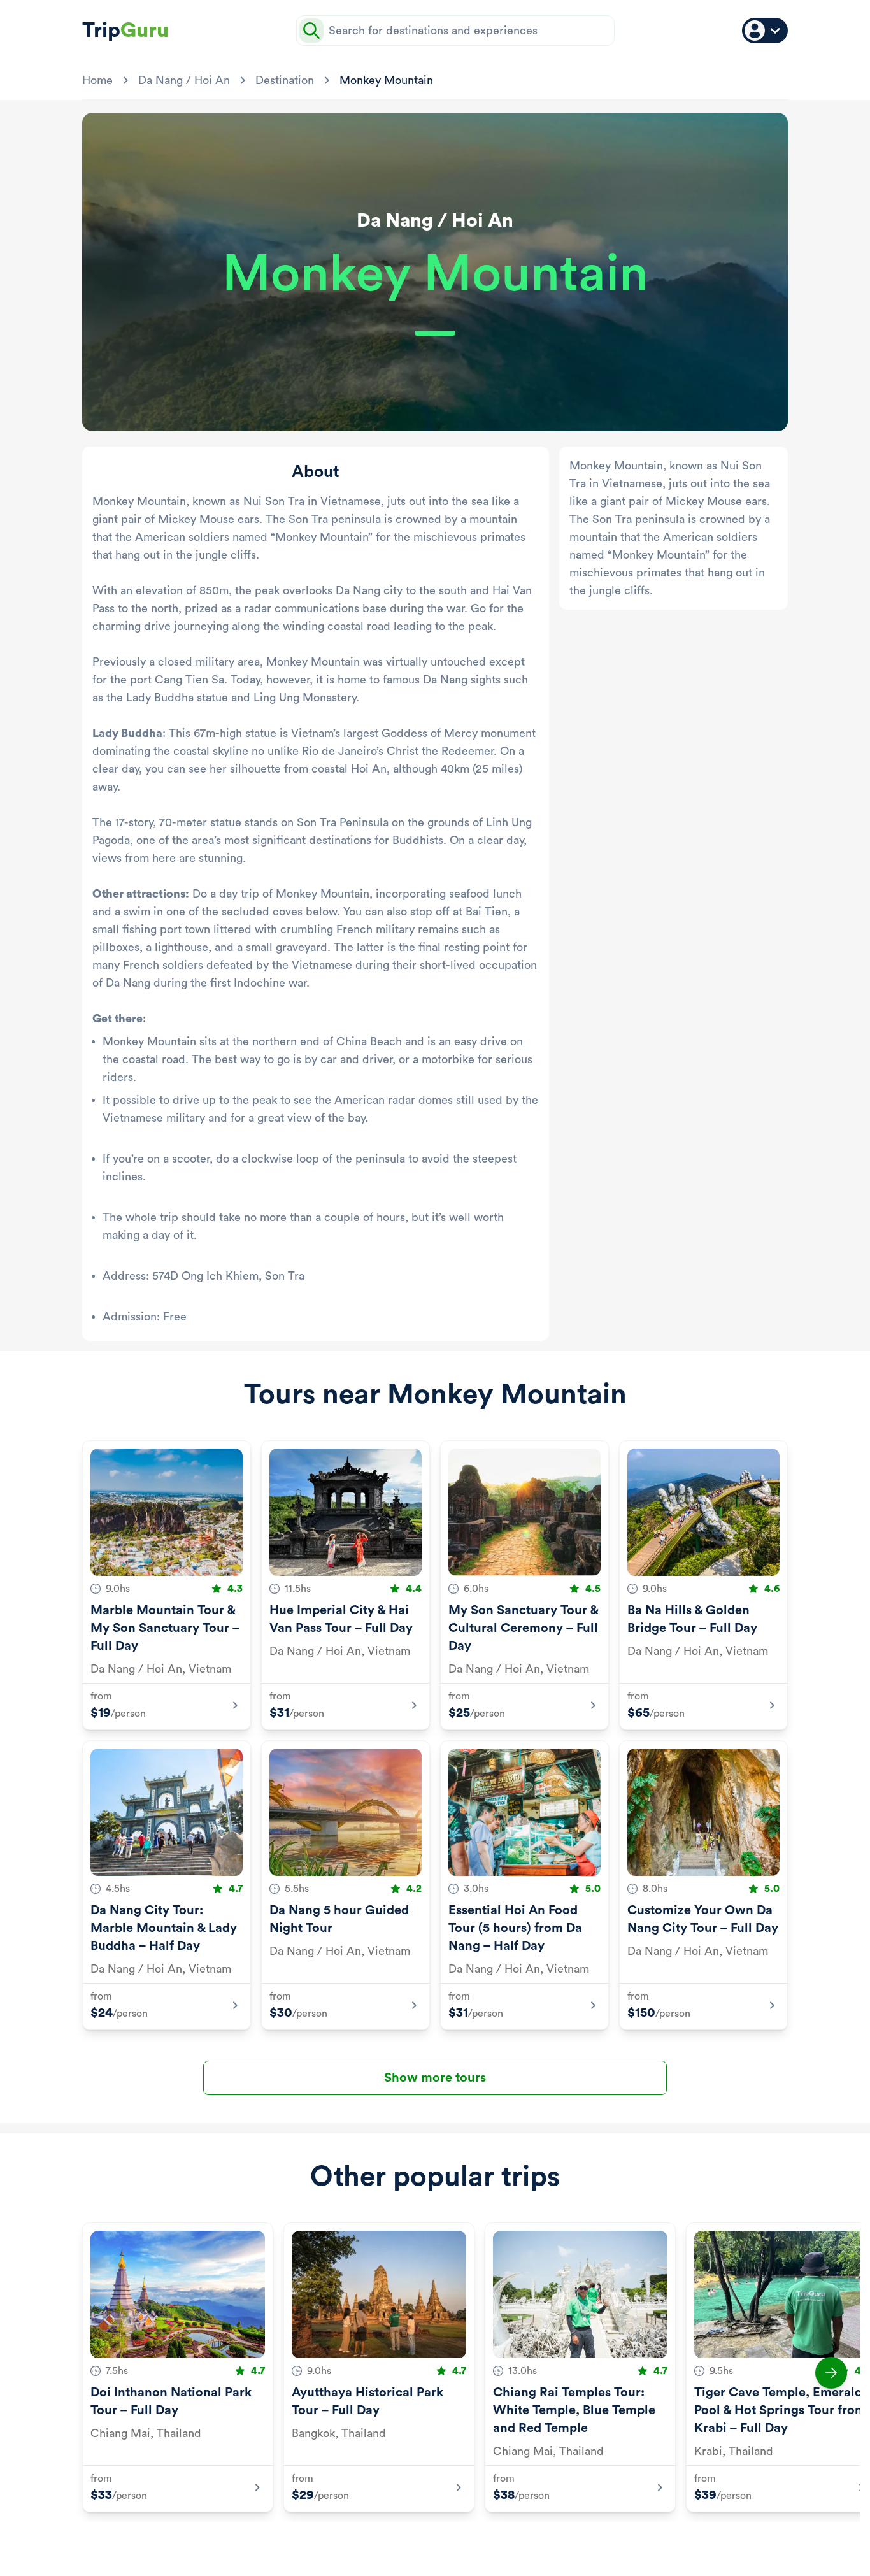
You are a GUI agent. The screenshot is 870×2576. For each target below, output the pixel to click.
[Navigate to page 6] (464, 2543)
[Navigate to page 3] (418, 2543)
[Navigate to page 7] (480, 2543)
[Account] (765, 31)
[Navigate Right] (831, 2373)
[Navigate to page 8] (495, 2543)
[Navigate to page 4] (434, 2543)
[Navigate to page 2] (403, 2543)
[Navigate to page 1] (382, 2543)
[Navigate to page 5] (449, 2543)
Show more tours (435, 2078)
